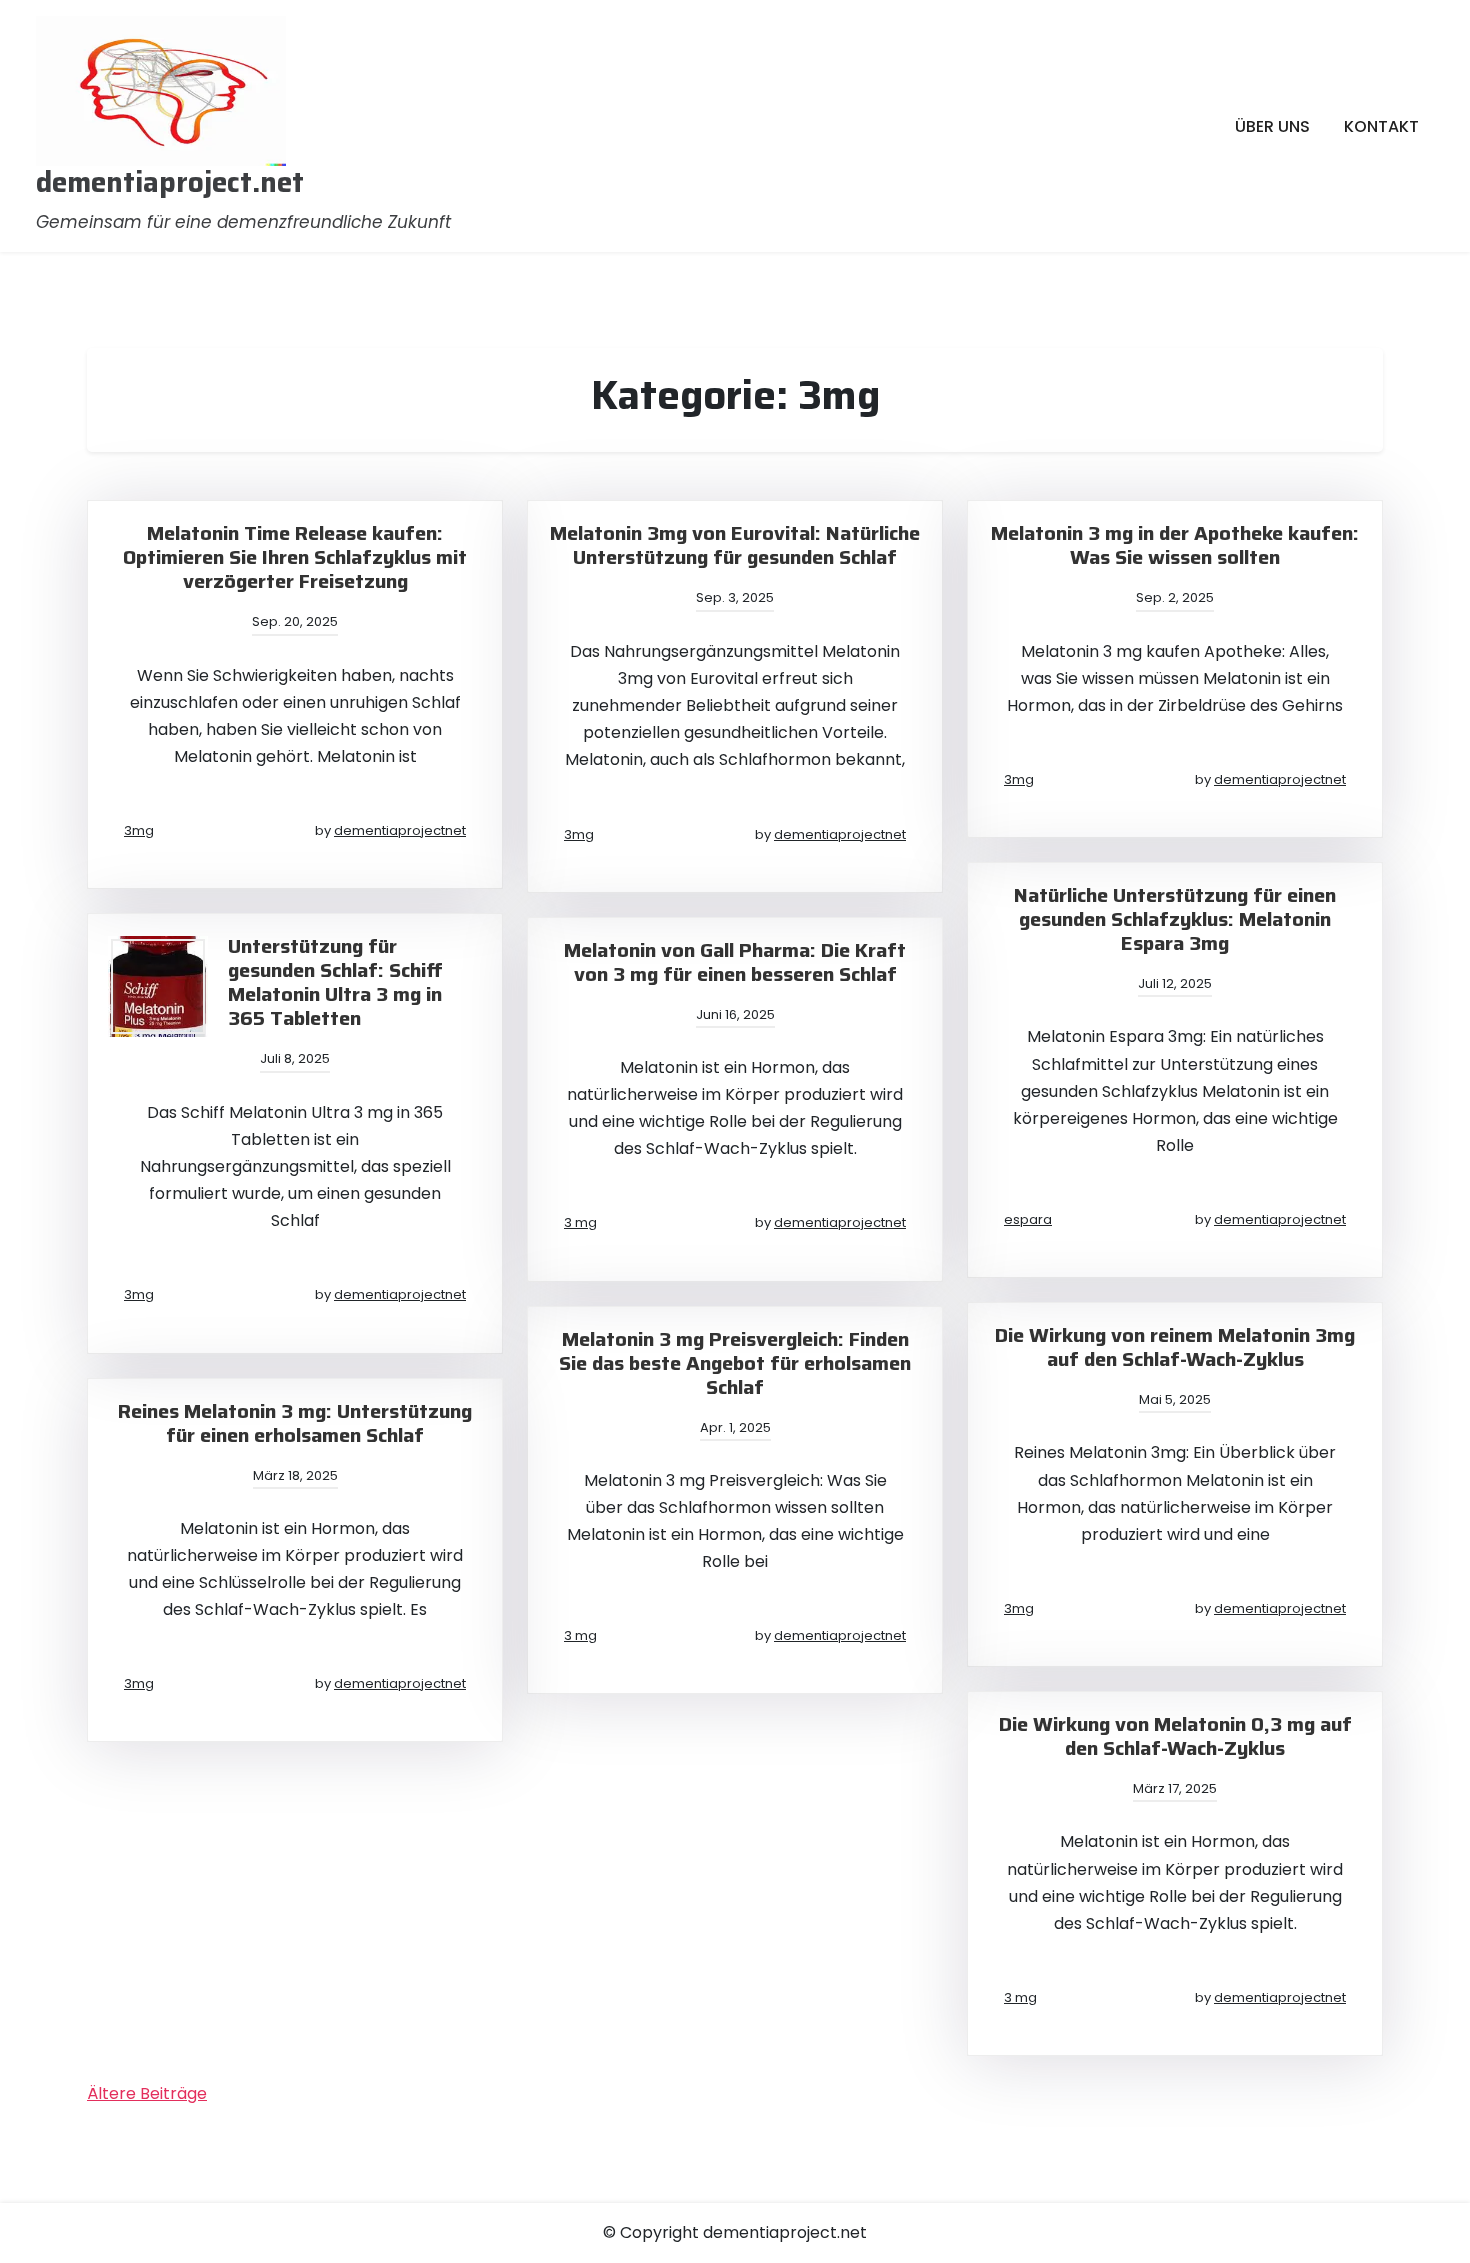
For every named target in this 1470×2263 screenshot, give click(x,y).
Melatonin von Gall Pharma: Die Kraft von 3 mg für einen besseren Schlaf (735, 962)
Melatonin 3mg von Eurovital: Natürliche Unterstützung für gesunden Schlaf (735, 545)
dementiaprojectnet (400, 830)
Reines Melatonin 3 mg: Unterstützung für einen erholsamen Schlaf (295, 1423)
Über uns (1272, 126)
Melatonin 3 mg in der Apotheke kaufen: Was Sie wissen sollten (1175, 545)
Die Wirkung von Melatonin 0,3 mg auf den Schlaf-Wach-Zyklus (1175, 1736)
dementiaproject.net (170, 183)
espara (1028, 1219)
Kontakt (1381, 126)
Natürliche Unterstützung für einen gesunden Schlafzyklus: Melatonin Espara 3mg (1175, 919)
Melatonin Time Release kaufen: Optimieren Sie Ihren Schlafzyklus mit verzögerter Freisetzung (295, 557)
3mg (139, 830)
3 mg (580, 1222)
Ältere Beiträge (147, 2093)
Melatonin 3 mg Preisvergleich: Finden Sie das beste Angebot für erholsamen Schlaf (735, 1363)
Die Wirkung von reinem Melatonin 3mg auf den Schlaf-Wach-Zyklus (1175, 1347)
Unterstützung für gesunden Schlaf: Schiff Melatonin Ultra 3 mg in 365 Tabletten (335, 982)
